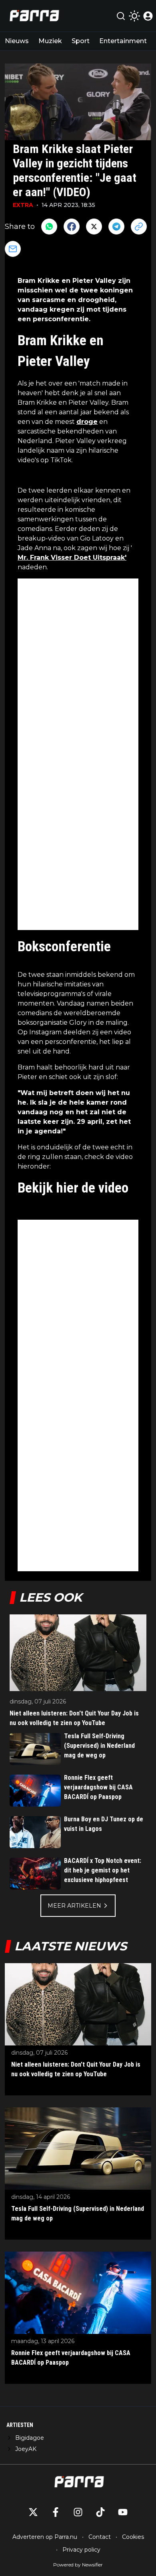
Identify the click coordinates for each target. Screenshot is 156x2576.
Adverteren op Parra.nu (45, 2537)
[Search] (121, 16)
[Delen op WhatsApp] (49, 227)
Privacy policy (81, 2550)
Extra (23, 205)
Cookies (133, 2537)
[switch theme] (134, 16)
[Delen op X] (94, 227)
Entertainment (123, 41)
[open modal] (148, 16)
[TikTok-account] (100, 2512)
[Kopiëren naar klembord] (139, 227)
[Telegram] (116, 227)
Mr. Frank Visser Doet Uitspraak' (72, 558)
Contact (100, 2537)
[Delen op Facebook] (72, 227)
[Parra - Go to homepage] (33, 16)
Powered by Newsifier (78, 2565)
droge (87, 422)
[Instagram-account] (78, 2512)
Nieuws (17, 41)
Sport (81, 41)
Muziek (50, 41)
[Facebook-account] (56, 2512)
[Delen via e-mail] (13, 249)
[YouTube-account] (123, 2512)
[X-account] (33, 2512)
